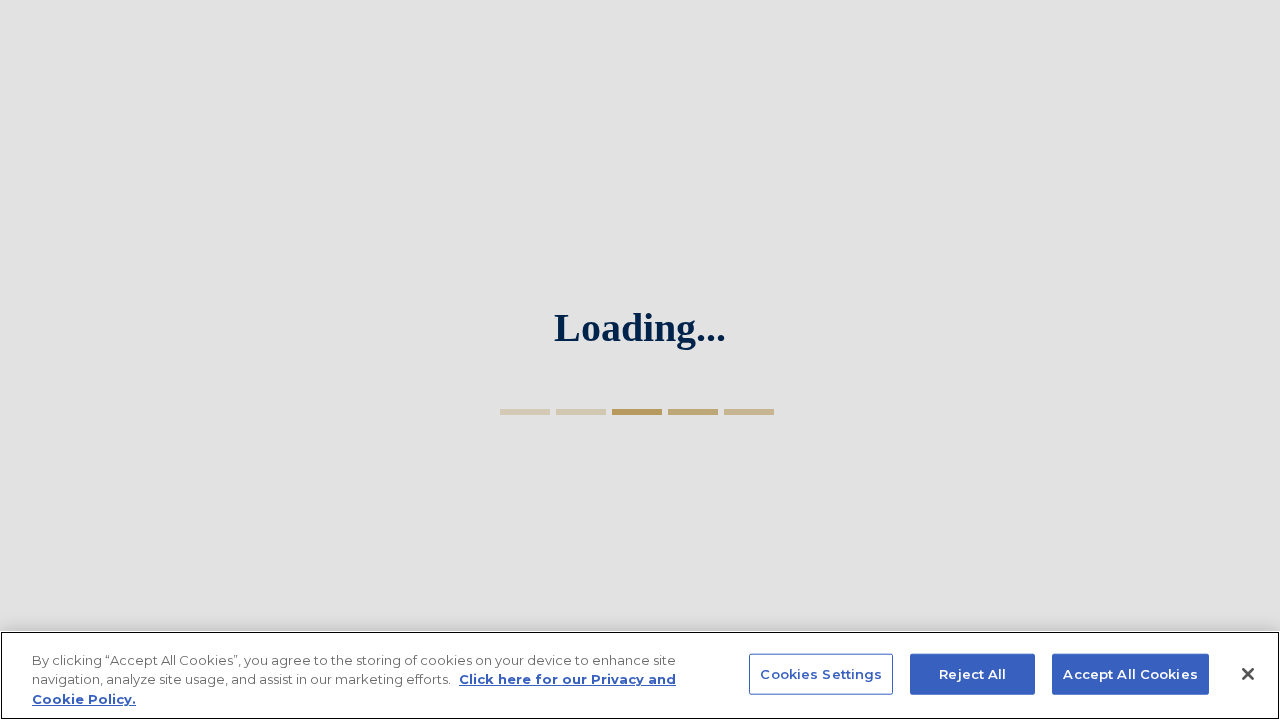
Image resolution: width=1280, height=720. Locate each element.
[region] (640, 675)
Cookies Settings (821, 673)
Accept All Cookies (1130, 673)
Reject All (972, 673)
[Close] (1248, 674)
